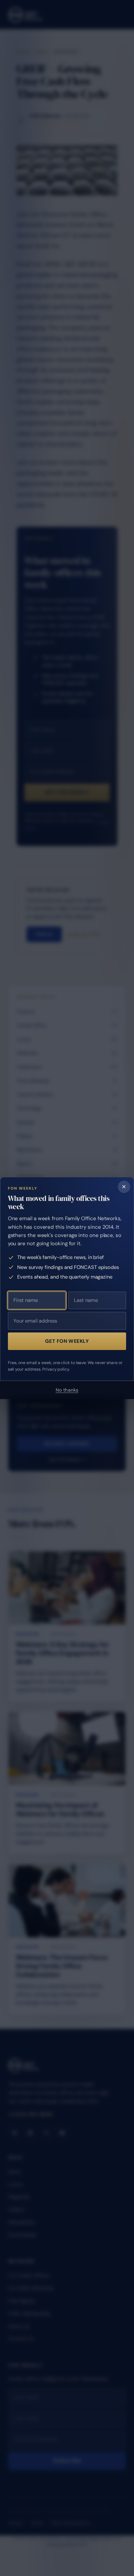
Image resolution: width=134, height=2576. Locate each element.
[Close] (124, 1187)
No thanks (67, 1390)
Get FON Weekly (67, 1341)
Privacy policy (56, 1369)
